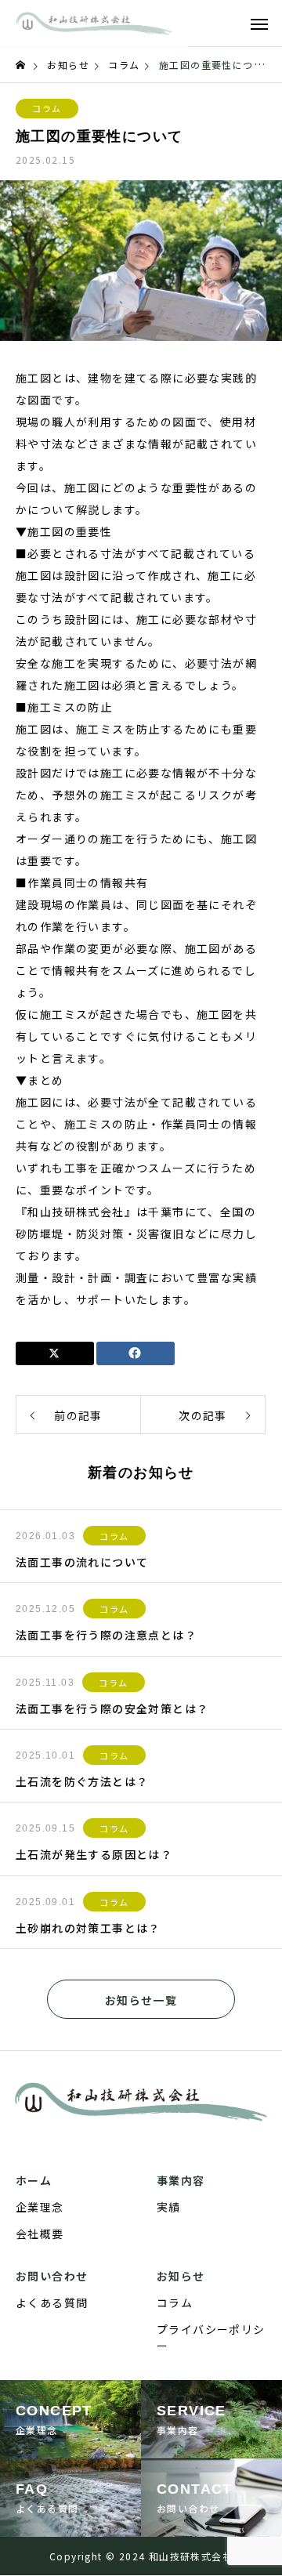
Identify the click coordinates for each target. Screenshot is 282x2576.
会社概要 (40, 2234)
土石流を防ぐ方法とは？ (82, 1781)
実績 (169, 2207)
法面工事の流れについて (82, 1562)
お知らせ (181, 2276)
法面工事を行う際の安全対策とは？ (112, 1708)
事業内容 (181, 2180)
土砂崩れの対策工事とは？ (88, 1928)
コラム (47, 108)
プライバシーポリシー (211, 2337)
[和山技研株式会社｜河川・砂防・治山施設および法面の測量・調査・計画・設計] (94, 24)
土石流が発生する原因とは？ (94, 1854)
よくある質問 (52, 2302)
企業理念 (40, 2207)
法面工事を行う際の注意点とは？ (106, 1635)
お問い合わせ (52, 2276)
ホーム (34, 2180)
